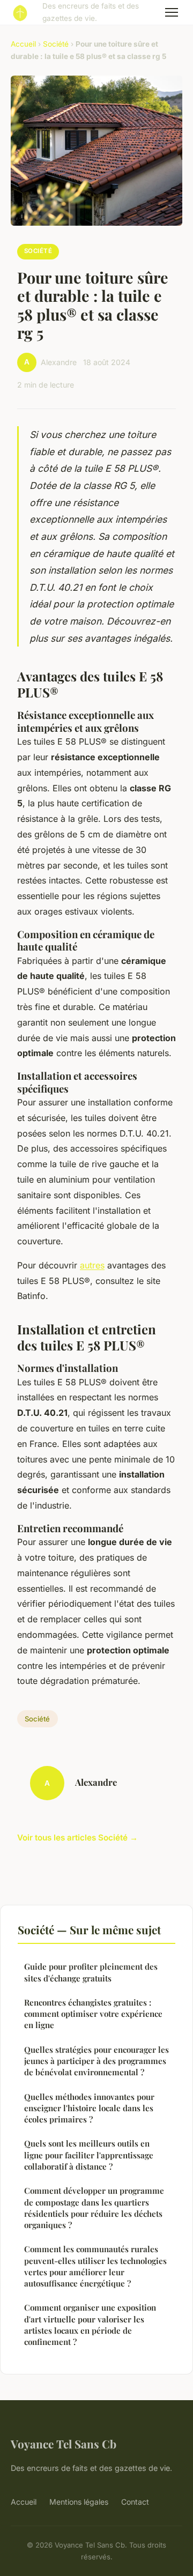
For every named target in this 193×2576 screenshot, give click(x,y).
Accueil (23, 44)
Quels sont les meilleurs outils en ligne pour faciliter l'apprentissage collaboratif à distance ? (89, 2155)
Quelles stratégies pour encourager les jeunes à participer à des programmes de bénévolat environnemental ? (96, 2061)
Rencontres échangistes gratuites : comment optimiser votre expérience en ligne (93, 2014)
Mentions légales (79, 2502)
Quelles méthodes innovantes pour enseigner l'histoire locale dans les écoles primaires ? (89, 2108)
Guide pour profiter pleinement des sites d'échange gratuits (91, 1972)
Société (56, 44)
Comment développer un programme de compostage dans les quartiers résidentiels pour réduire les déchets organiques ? (94, 2208)
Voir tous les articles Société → (77, 1838)
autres (92, 1265)
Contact (135, 2502)
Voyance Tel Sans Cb (64, 2444)
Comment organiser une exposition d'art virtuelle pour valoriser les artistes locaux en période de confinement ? (90, 2325)
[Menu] (172, 12)
